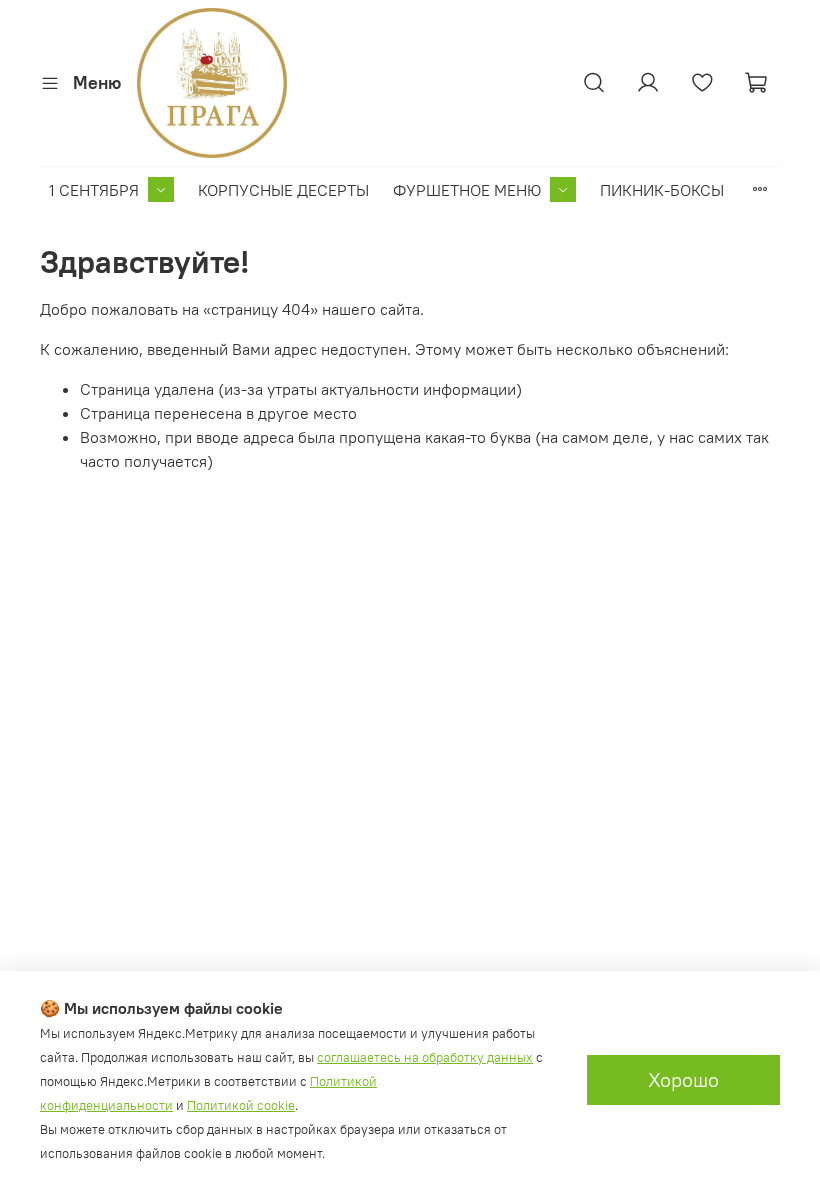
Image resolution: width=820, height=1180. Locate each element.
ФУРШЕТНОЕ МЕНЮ (467, 190)
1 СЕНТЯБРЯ (94, 190)
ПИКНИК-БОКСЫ (662, 190)
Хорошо (683, 1079)
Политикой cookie (241, 1105)
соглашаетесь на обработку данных (425, 1057)
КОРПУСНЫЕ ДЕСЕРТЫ (283, 190)
